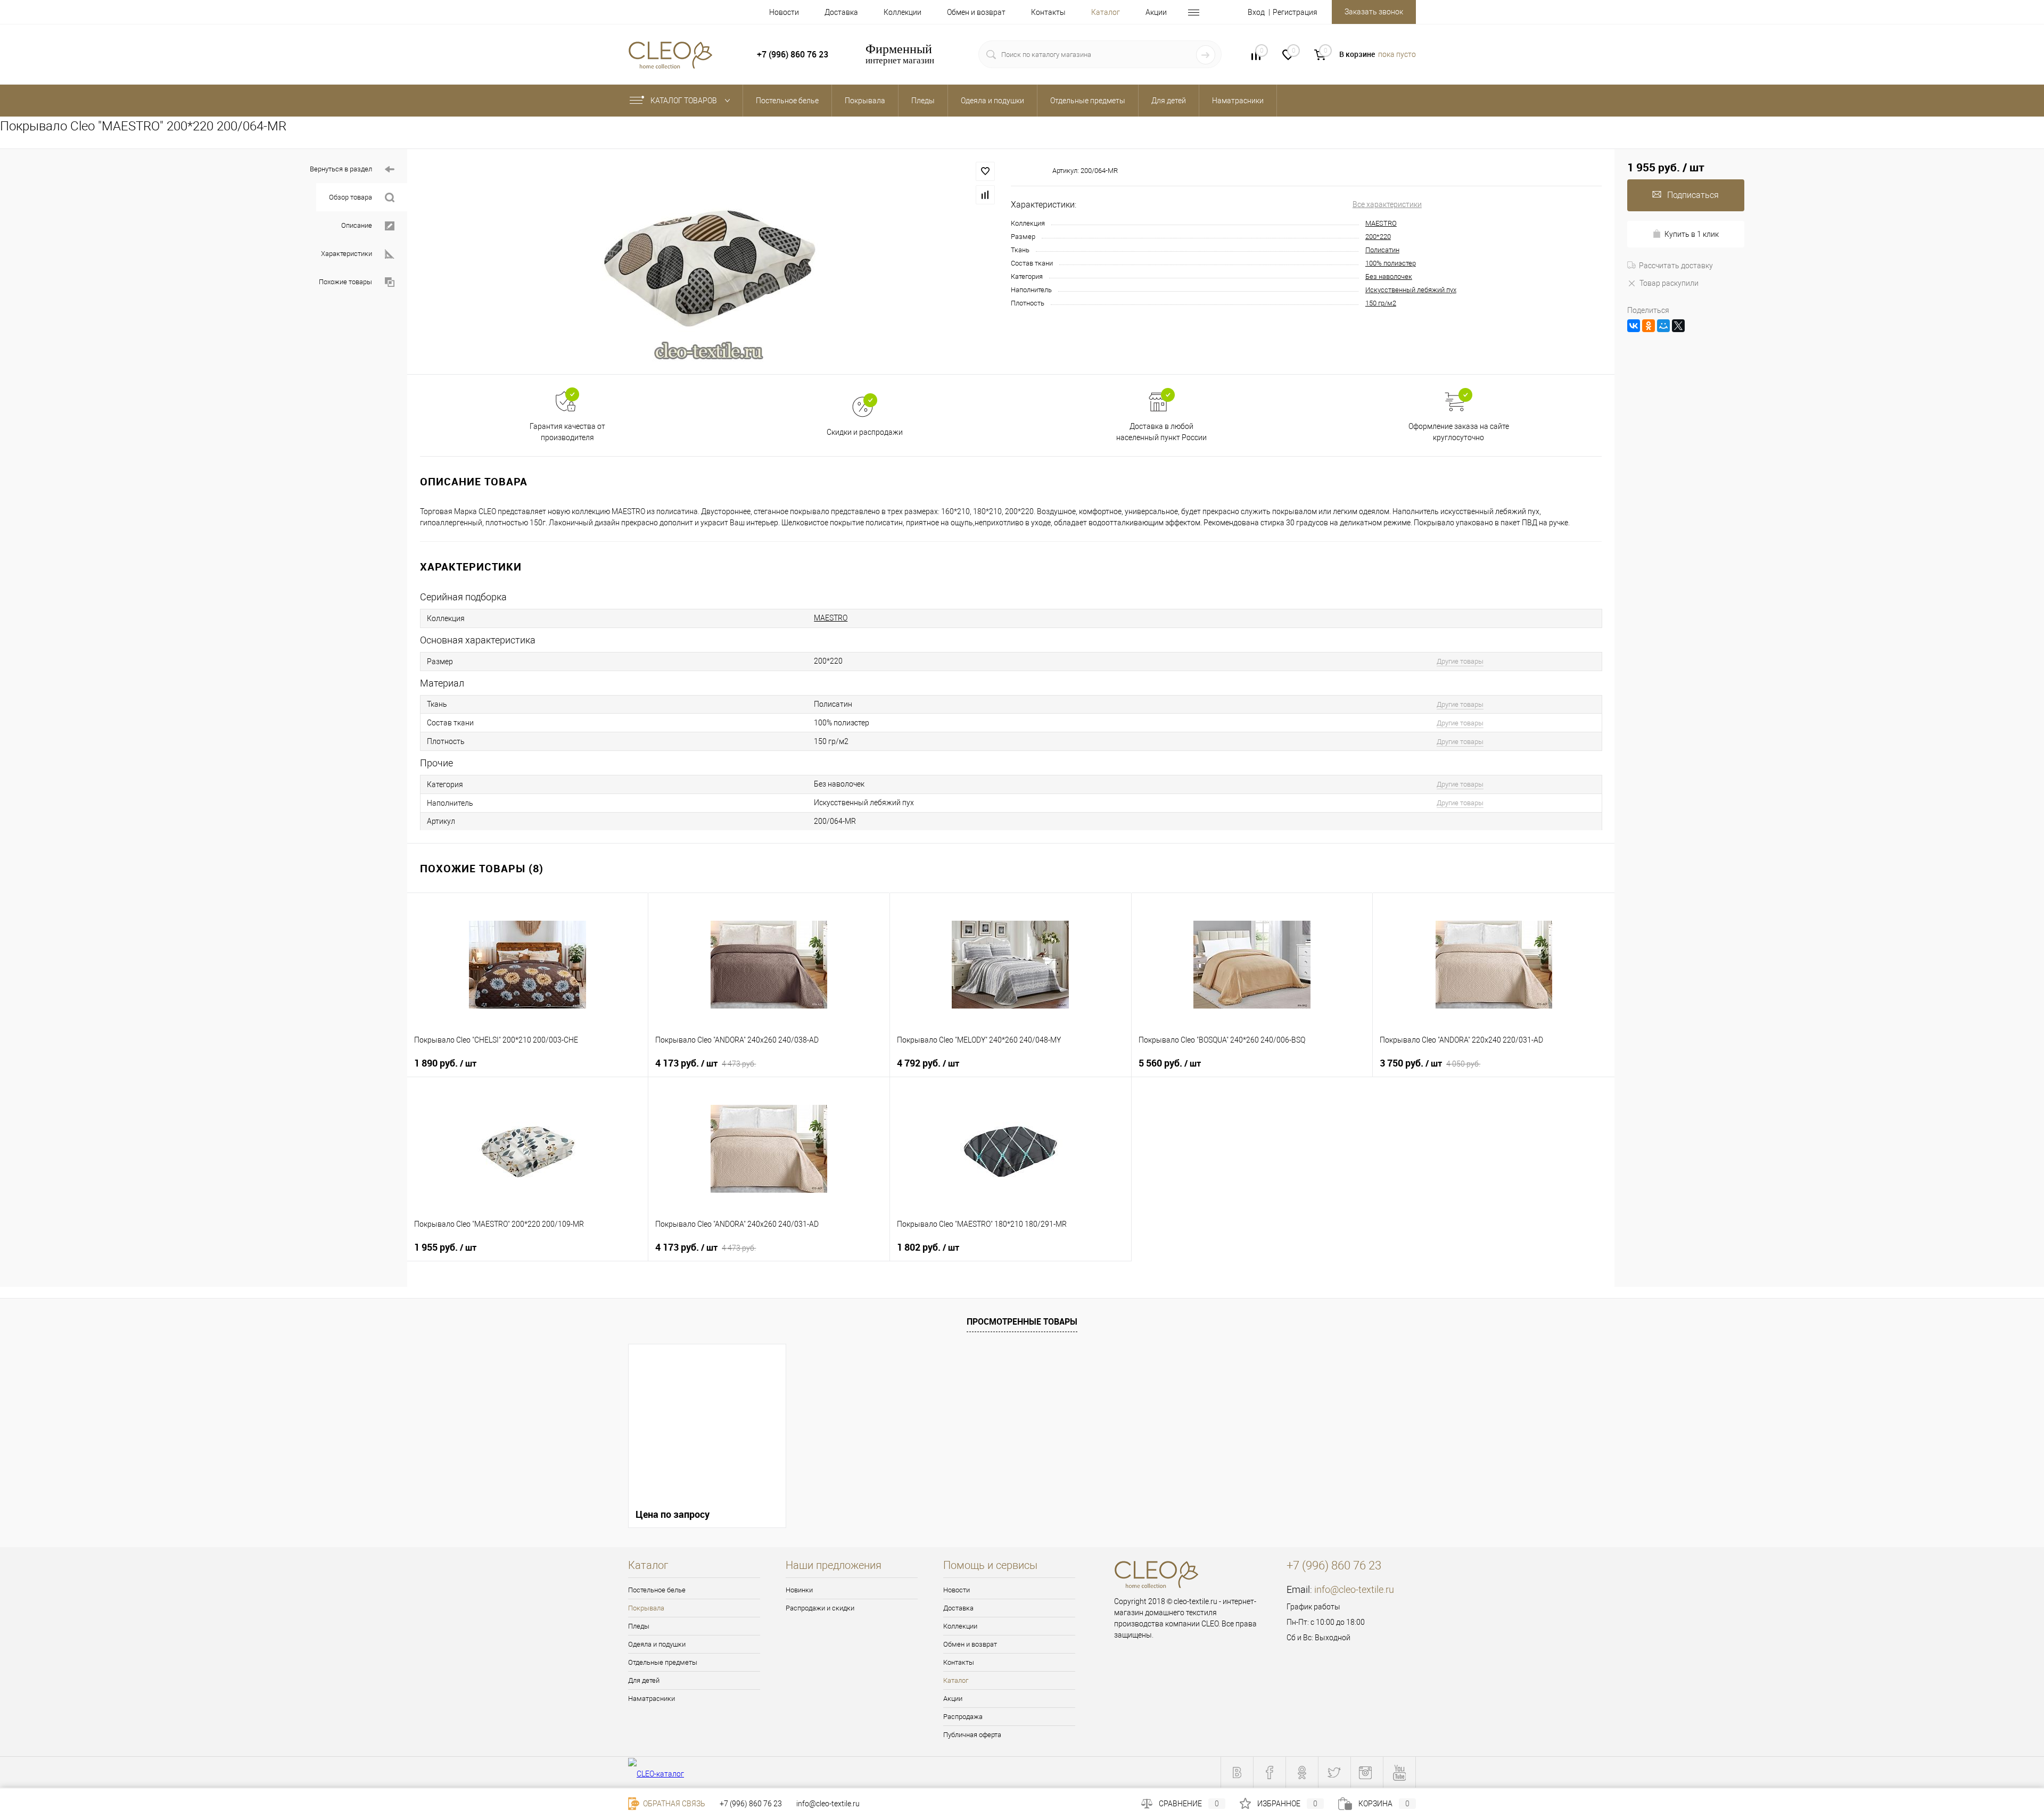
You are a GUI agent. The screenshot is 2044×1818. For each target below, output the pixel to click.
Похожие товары (345, 282)
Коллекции (903, 12)
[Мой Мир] (1663, 326)
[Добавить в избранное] (985, 171)
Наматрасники (652, 1699)
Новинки (799, 1590)
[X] (1678, 326)
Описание (357, 225)
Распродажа (963, 1717)
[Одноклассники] (1649, 326)
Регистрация (1295, 12)
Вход (1256, 12)
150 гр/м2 (1381, 303)
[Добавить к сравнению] (985, 195)
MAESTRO (1381, 223)
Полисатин (1382, 250)
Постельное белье (657, 1590)
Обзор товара (351, 197)
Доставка (841, 12)
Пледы (639, 1626)
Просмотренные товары (1022, 1321)
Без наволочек (1389, 276)
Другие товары (1460, 661)
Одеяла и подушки (657, 1644)
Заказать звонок (1374, 12)
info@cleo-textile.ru (1354, 1589)
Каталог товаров (685, 101)
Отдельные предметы (663, 1662)
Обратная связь (673, 1804)
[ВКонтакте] (1634, 326)
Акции (1156, 12)
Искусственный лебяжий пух (1411, 290)
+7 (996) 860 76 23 (751, 1804)
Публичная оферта (972, 1735)
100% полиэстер (1391, 263)
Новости (784, 12)
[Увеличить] (709, 262)
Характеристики (347, 254)
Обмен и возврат (976, 12)
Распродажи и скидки (820, 1608)
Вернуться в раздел (341, 169)
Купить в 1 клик (1692, 234)
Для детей (644, 1680)
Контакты (1048, 12)
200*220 (1378, 237)
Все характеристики (1387, 204)
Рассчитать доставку (1676, 266)
